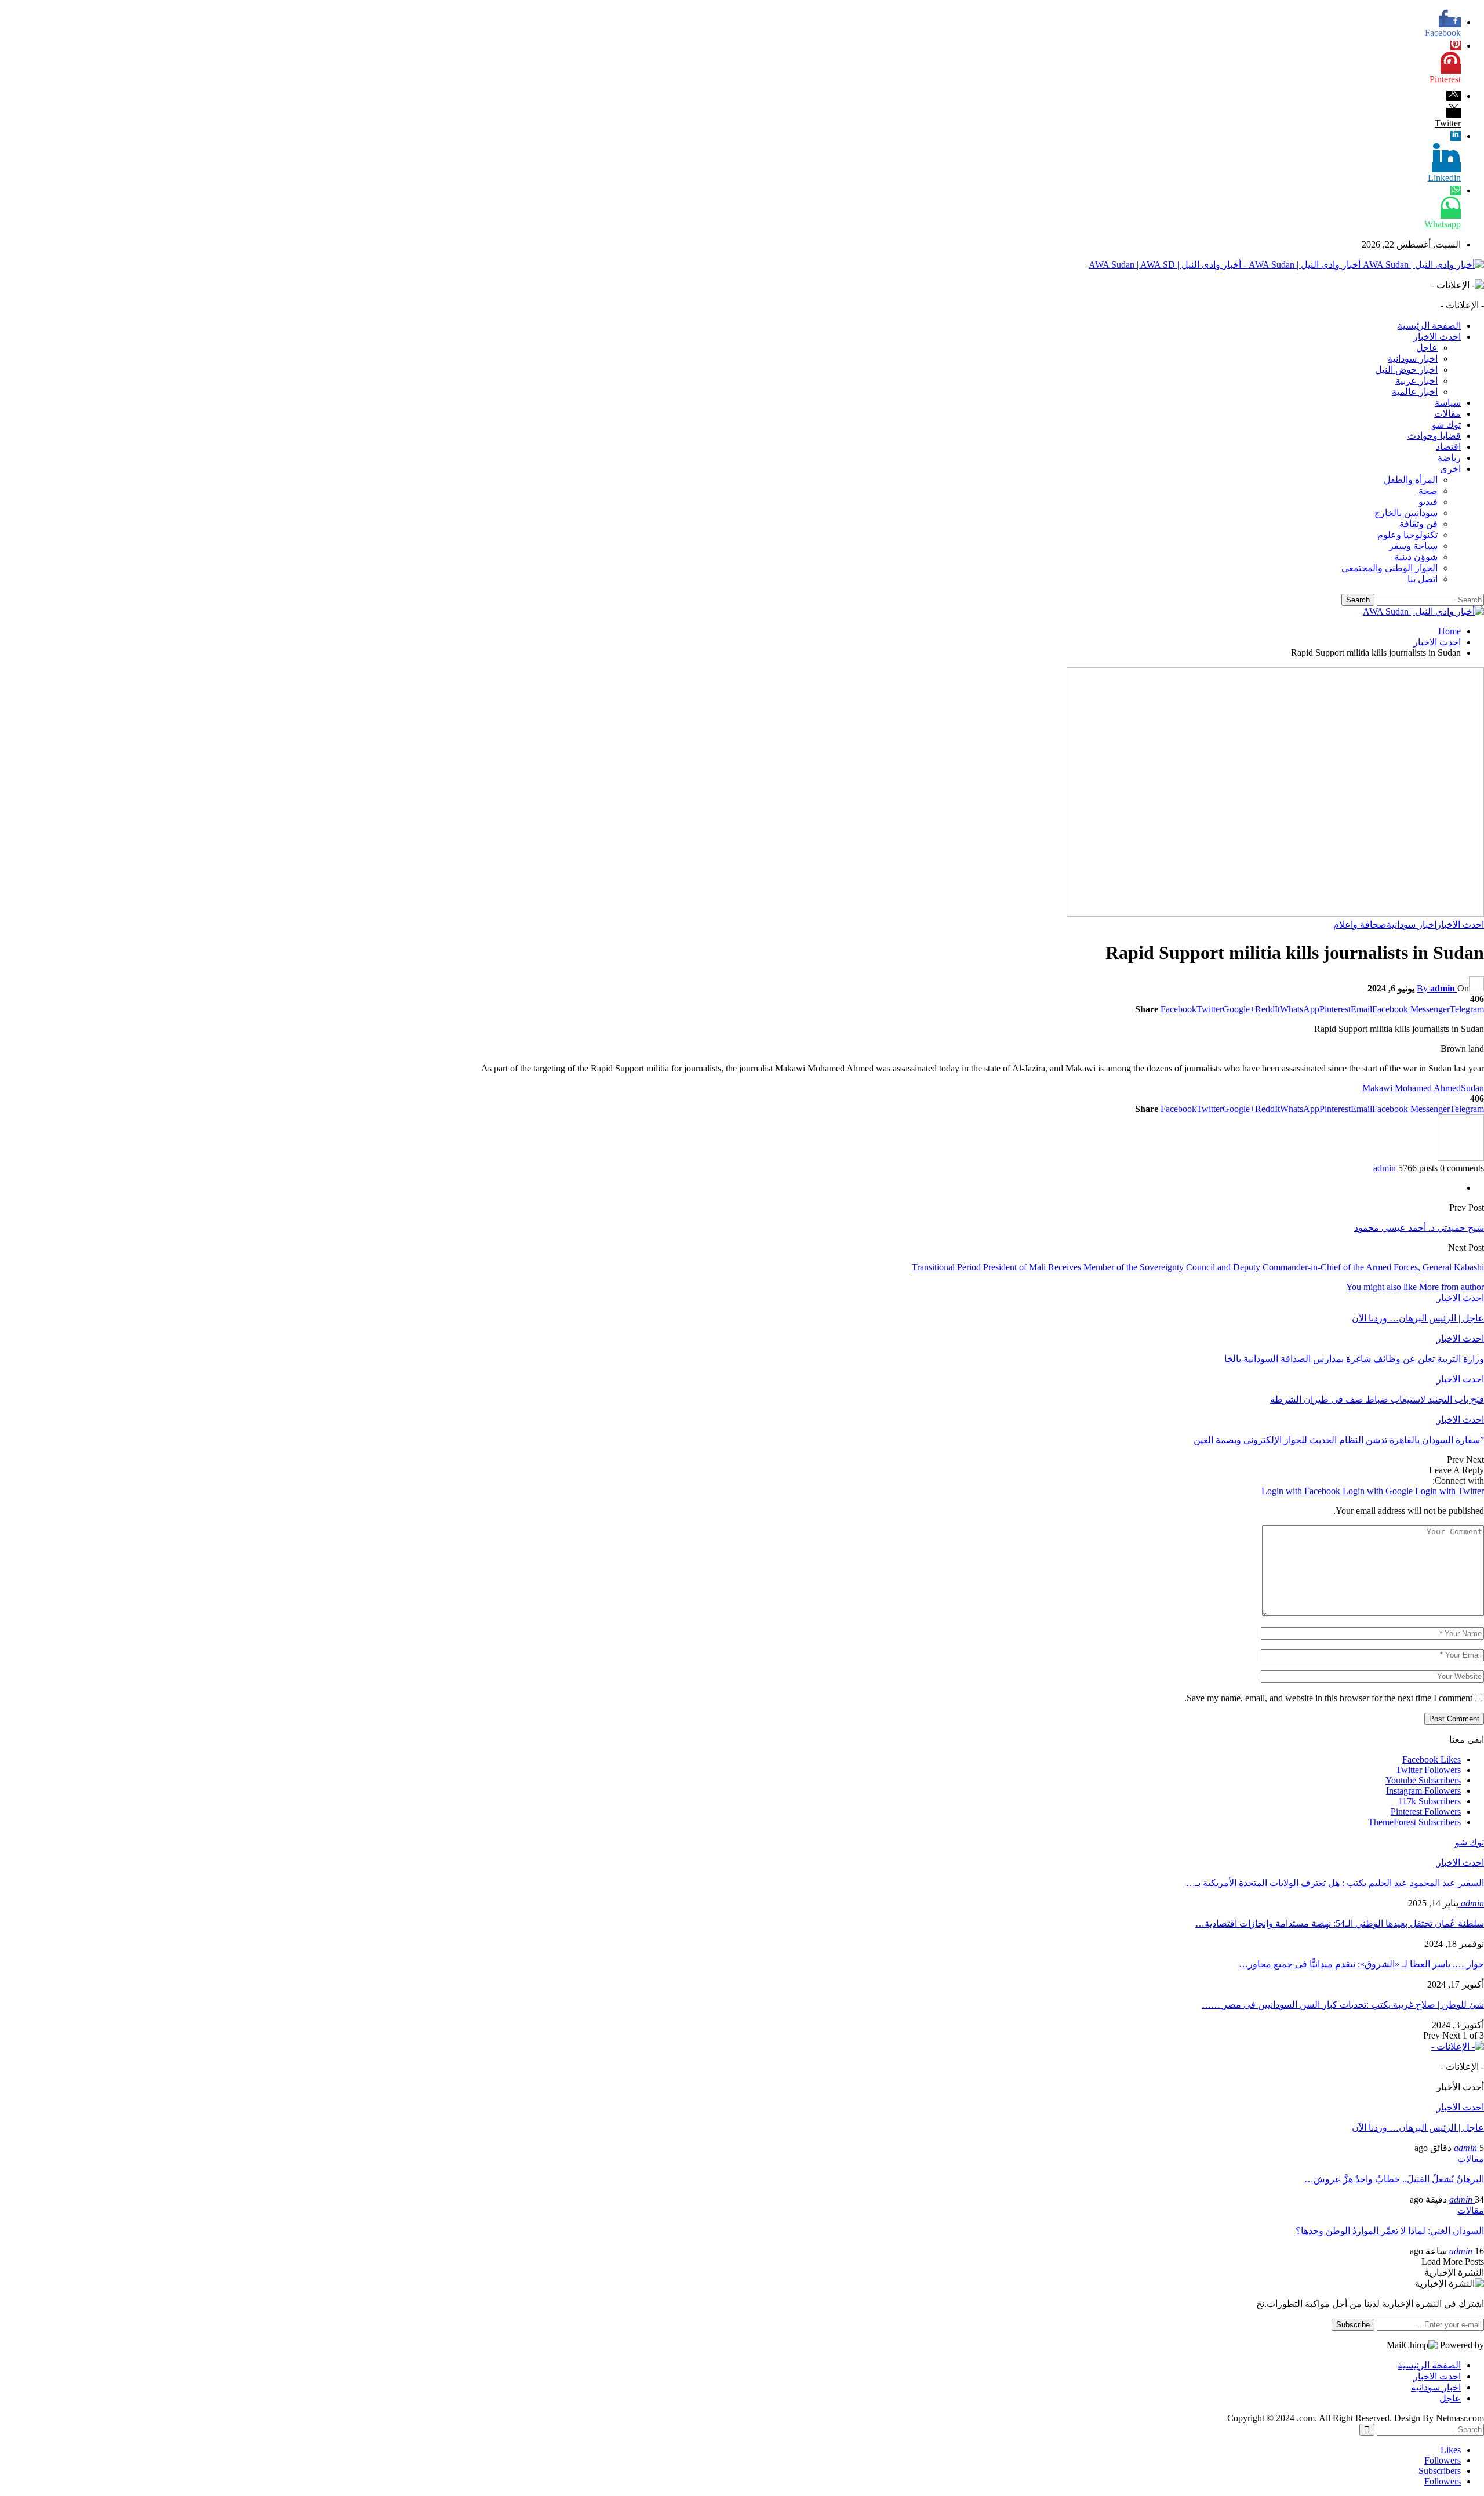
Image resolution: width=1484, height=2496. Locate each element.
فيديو (1428, 502)
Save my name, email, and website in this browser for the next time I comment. (1328, 1698)
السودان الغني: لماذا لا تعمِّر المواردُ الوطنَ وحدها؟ (1390, 2231)
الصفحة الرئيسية (1429, 326)
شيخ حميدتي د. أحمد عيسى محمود (1419, 1228)
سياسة (1448, 403)
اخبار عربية (1416, 381)
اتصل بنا (1423, 579)
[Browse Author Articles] (1461, 1158)
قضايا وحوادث (1434, 436)
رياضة (1449, 458)
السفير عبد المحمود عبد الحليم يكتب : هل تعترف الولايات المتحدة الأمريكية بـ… (1335, 1883)
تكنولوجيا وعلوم (1407, 535)
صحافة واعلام (1360, 924)
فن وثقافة (1418, 524)
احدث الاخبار (1437, 337)
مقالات (1447, 414)
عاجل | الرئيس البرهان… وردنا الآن (1418, 2128)
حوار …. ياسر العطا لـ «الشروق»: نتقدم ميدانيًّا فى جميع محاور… (1361, 1964)
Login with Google (1379, 1491)
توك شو (1446, 425)
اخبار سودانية (1413, 359)
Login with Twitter (1450, 1491)
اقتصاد (1448, 447)
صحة (1428, 491)
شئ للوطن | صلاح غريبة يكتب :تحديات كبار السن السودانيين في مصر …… (1343, 2005)
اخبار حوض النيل (1406, 370)
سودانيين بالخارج (1406, 513)
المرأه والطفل (1411, 480)
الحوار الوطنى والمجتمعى (1390, 568)
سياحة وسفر (1413, 546)
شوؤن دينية (1416, 557)
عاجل (1427, 348)
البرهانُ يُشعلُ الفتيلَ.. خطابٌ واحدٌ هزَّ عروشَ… (1394, 2179)
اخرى (1450, 469)
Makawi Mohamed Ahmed (1412, 1088)
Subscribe (1353, 2325)
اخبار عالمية (1415, 392)
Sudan (1472, 1088)
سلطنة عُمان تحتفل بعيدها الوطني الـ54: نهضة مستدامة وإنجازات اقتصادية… (1340, 1923)
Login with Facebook (1302, 1491)
